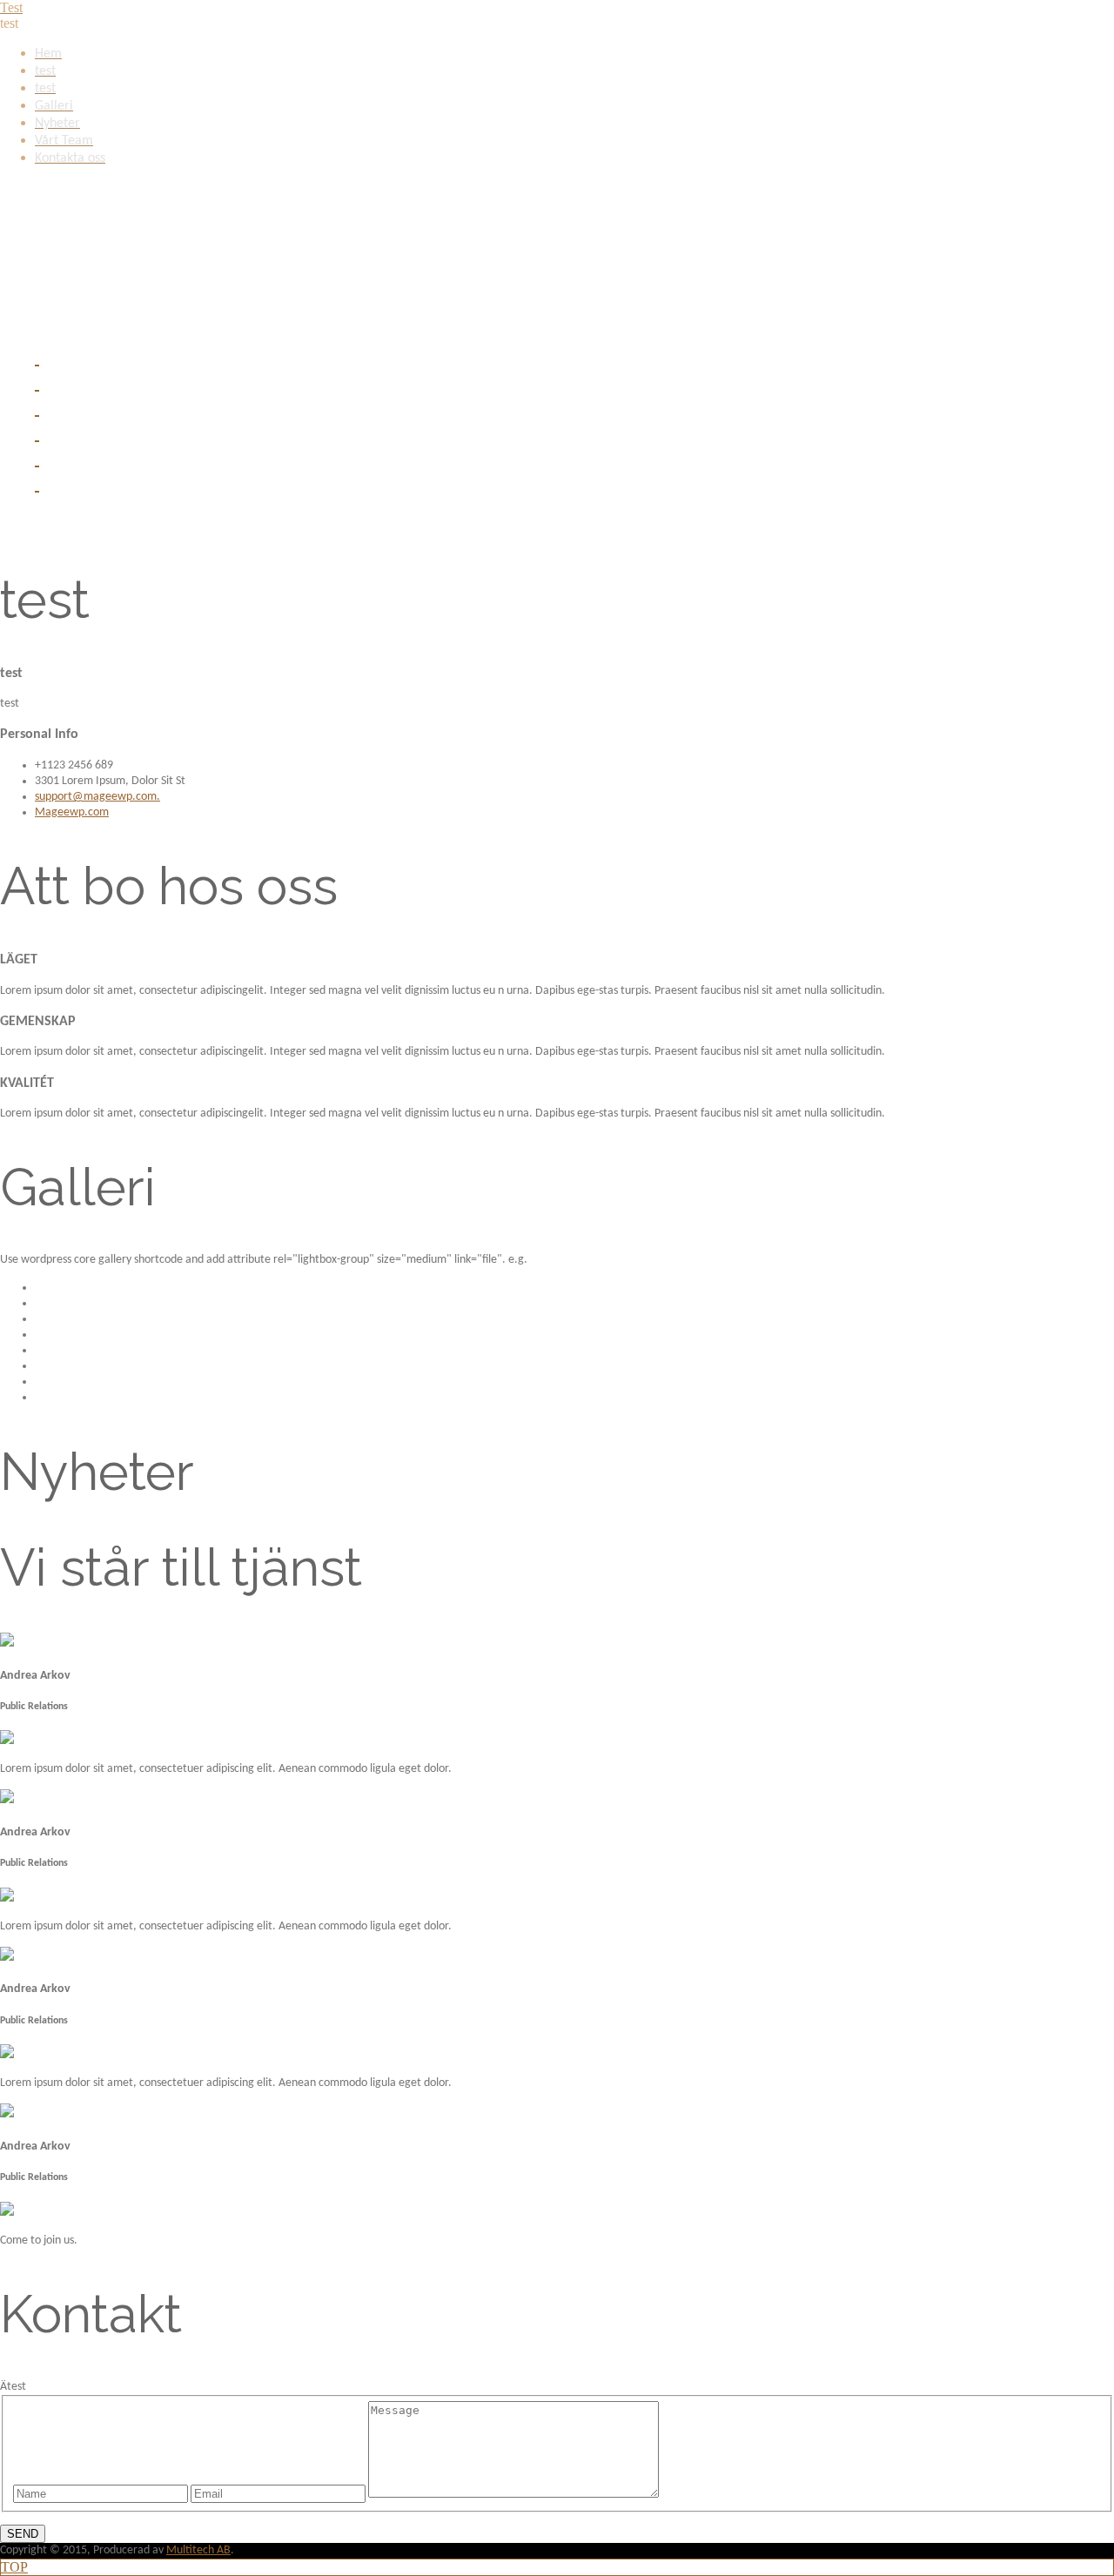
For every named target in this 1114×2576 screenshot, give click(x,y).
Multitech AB (198, 2550)
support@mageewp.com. (97, 797)
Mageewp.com (72, 812)
